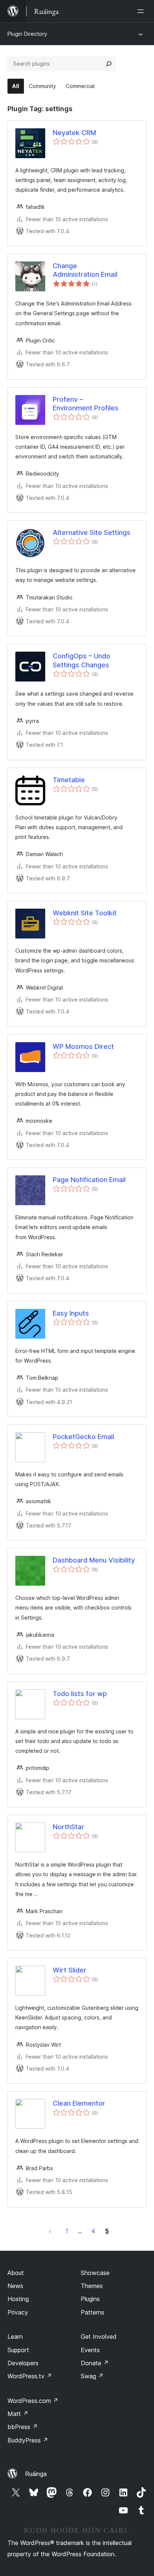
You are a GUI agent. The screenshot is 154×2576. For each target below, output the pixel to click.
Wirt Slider (70, 1970)
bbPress (23, 2427)
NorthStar (68, 1827)
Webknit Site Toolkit (85, 913)
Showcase (95, 2273)
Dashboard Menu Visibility (94, 1560)
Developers (23, 2363)
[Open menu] (142, 11)
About (16, 2273)
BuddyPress (28, 2440)
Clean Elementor (79, 2103)
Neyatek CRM (74, 133)
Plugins (90, 2299)
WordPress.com (33, 2401)
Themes (92, 2286)
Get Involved (99, 2337)
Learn (15, 2337)
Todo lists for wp (80, 1694)
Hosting (18, 2299)
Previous (50, 2231)
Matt (18, 2414)
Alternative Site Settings (92, 532)
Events (90, 2350)
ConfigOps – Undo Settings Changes (81, 660)
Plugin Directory (27, 34)
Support (18, 2350)
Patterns (93, 2312)
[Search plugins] (109, 64)
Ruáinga (36, 2474)
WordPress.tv (30, 2376)
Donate (95, 2363)
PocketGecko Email (83, 1437)
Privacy (18, 2312)
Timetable (69, 780)
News (15, 2286)
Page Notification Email (89, 1180)
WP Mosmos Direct (83, 1046)
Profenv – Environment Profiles (86, 404)
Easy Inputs (71, 1313)
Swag (92, 2376)
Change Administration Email (85, 270)
